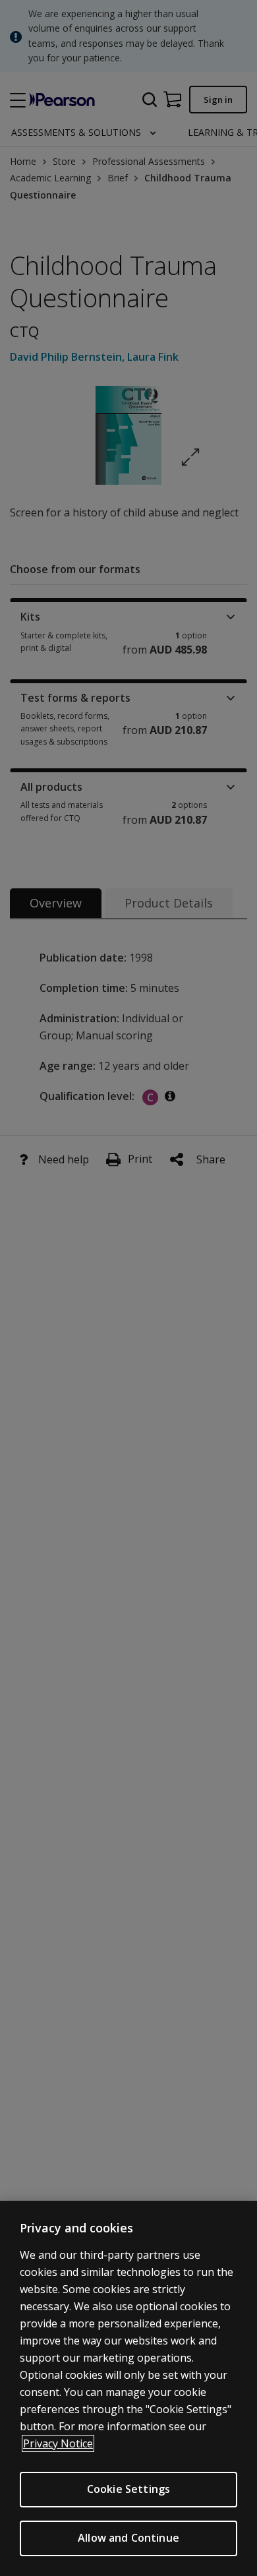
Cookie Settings (128, 2489)
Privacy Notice (58, 2443)
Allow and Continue (128, 2538)
